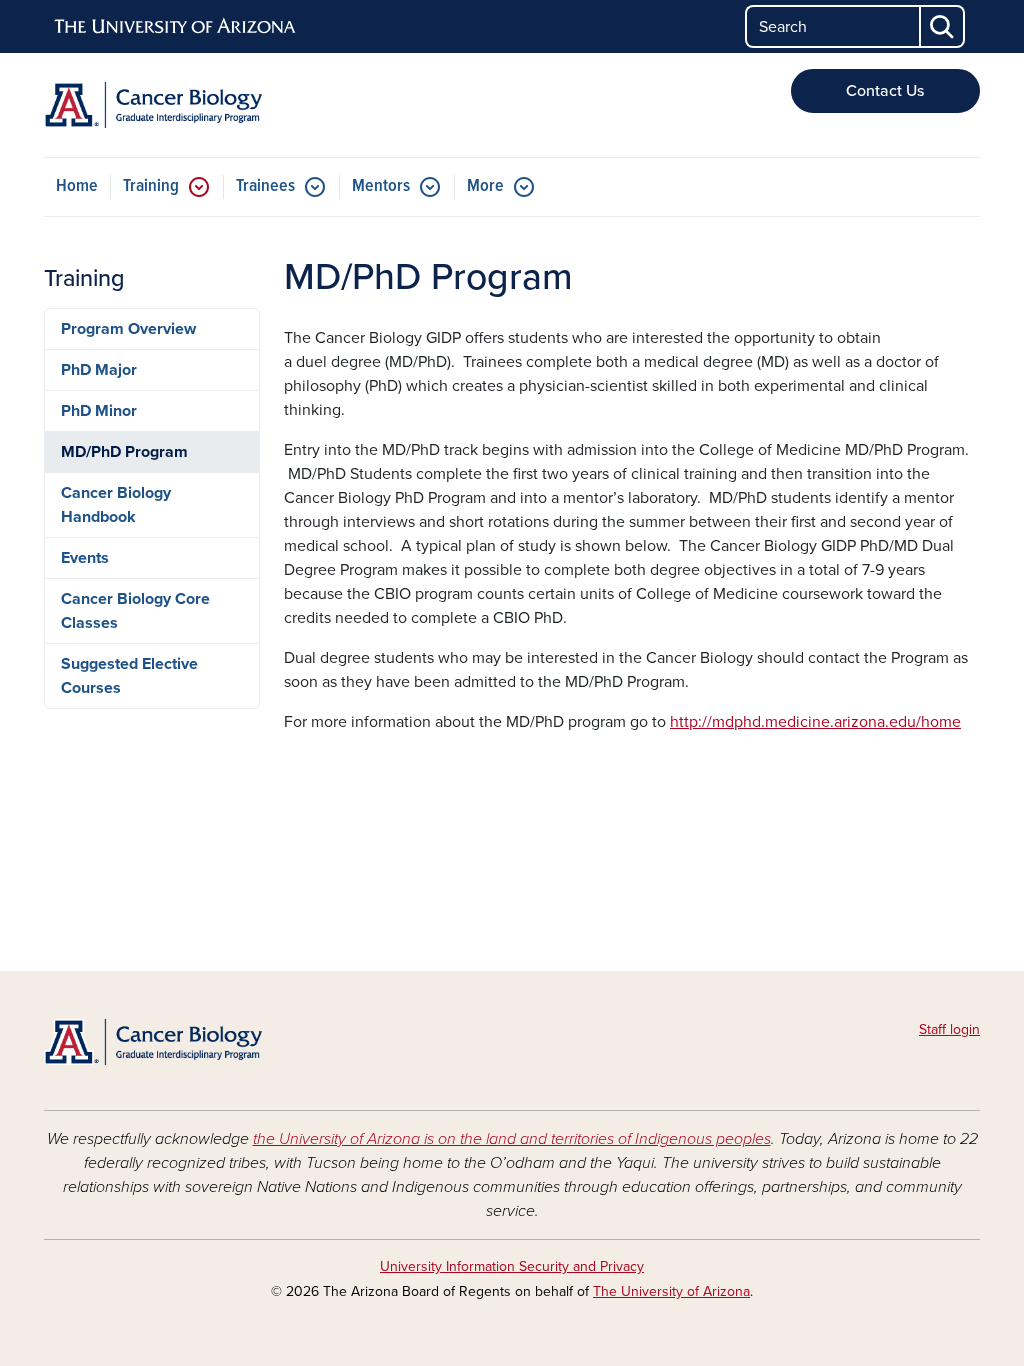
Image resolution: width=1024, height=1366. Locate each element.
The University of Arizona (671, 1291)
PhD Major (99, 370)
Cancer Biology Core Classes (135, 611)
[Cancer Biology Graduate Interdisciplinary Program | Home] (192, 105)
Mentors (381, 186)
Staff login (949, 1029)
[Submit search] (943, 26)
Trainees (265, 186)
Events (85, 558)
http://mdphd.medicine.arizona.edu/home (815, 722)
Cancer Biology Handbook (116, 505)
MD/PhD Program (124, 452)
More (485, 186)
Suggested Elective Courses (129, 676)
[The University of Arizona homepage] (176, 27)
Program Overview (128, 329)
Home (77, 186)
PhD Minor (99, 411)
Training (151, 186)
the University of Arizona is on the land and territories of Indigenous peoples (512, 1139)
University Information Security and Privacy (512, 1266)
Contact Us (885, 91)
